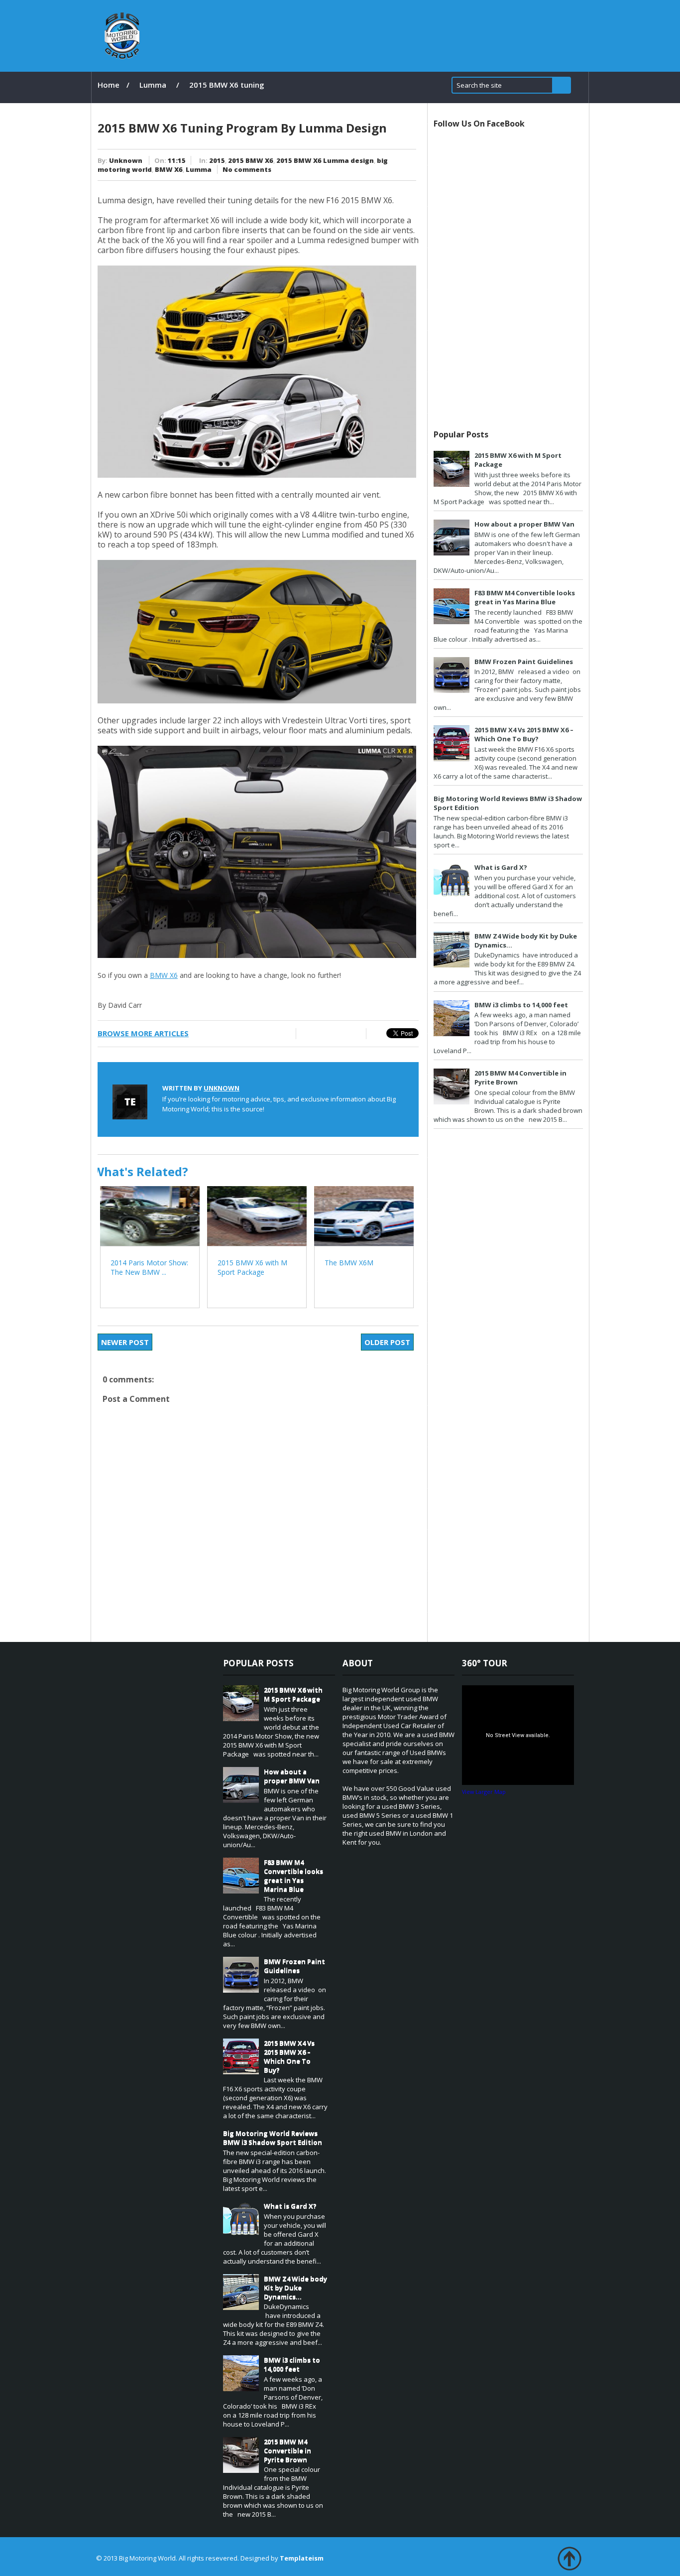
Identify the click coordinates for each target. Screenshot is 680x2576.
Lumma (153, 85)
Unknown (126, 160)
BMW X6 (169, 169)
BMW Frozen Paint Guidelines (524, 662)
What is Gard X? (501, 867)
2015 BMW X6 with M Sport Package (293, 1694)
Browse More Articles (143, 1033)
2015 (217, 160)
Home (109, 85)
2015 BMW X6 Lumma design (325, 160)
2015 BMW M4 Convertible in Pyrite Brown (287, 2450)
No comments (247, 169)
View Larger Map (484, 1792)
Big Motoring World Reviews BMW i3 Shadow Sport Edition (273, 2138)
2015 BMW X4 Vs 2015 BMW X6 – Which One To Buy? (524, 734)
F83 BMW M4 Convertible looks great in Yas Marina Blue (525, 597)
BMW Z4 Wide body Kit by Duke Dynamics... (295, 2288)
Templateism (302, 2558)
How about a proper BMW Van (524, 524)
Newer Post (125, 1342)
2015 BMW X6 (251, 160)
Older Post (387, 1342)
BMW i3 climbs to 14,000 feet (521, 1005)
